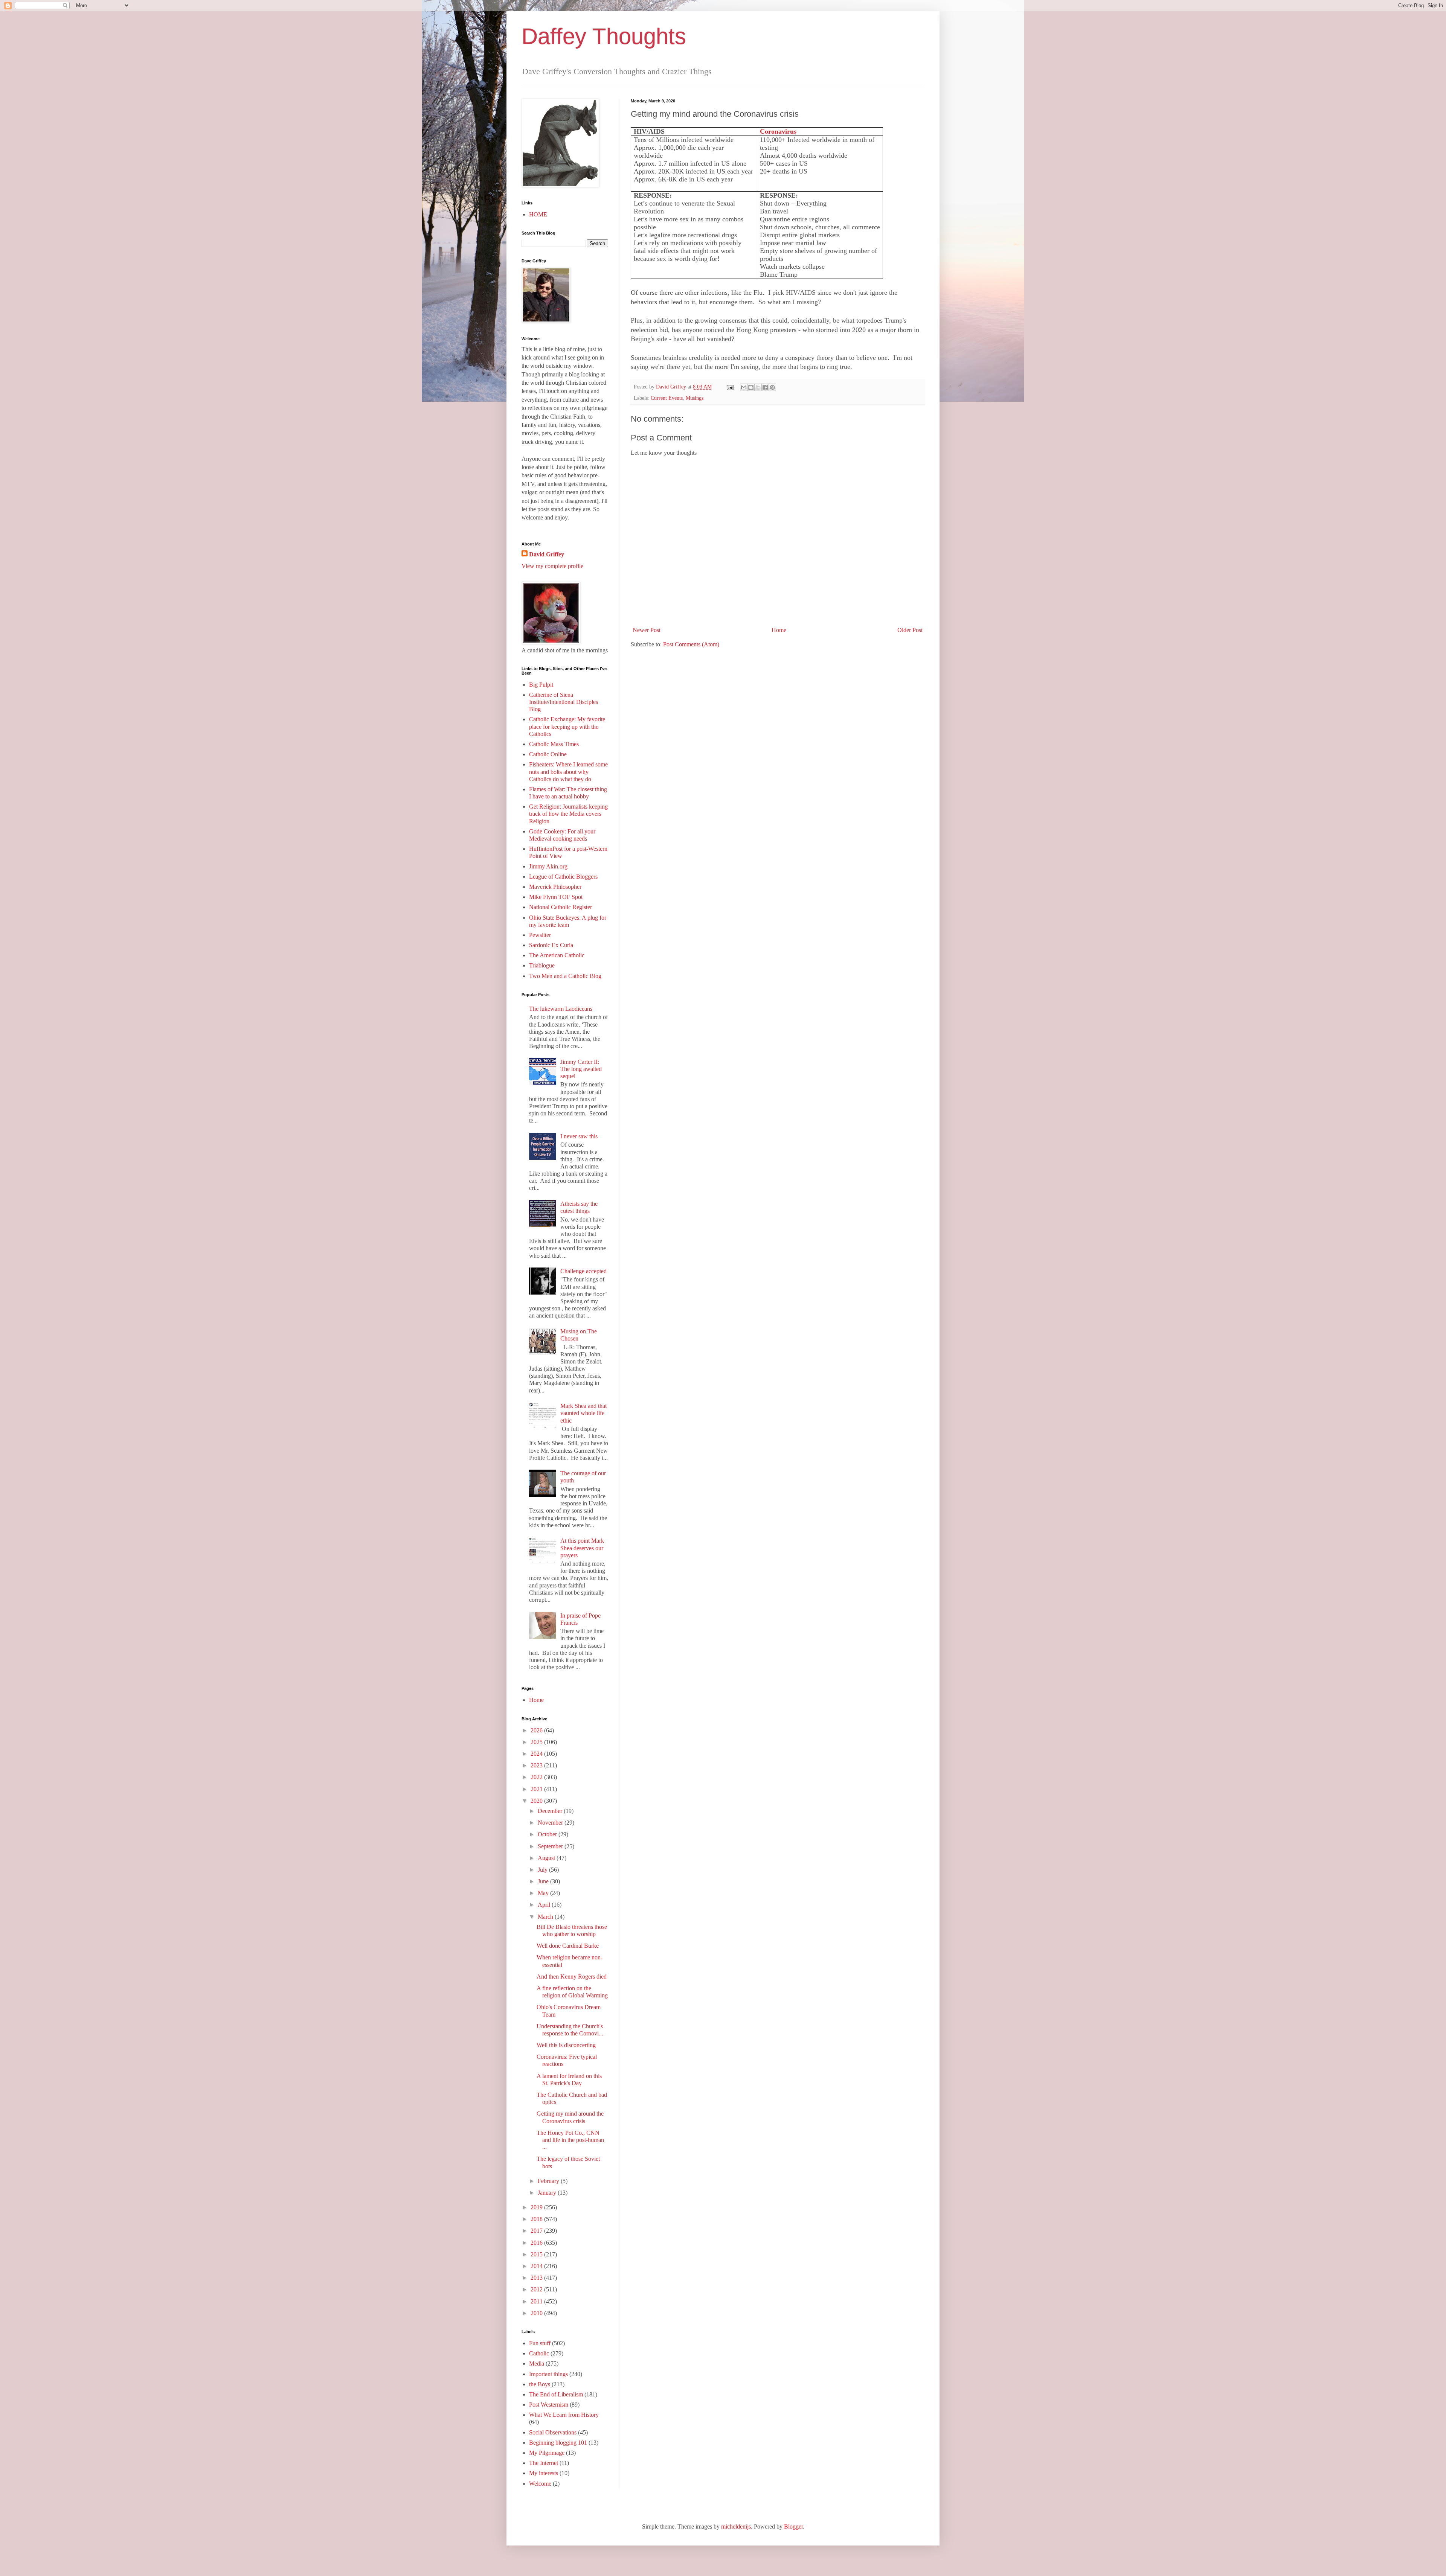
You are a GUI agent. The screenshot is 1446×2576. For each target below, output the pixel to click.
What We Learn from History (564, 2415)
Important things (548, 2374)
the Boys (540, 2384)
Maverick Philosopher (555, 887)
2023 (537, 1765)
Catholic (539, 2353)
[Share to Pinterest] (772, 387)
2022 (537, 1777)
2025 (537, 1742)
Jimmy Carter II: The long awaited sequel (581, 1069)
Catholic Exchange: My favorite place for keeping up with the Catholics (567, 726)
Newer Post (647, 630)
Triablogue (542, 965)
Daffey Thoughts (604, 36)
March (546, 1917)
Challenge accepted (583, 1271)
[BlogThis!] (751, 387)
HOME (538, 214)
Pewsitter (540, 935)
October (548, 1834)
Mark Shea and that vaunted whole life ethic (583, 1413)
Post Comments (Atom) (691, 644)
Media (537, 2363)
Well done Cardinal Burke (568, 1946)
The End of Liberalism (556, 2394)
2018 (537, 2219)
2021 (537, 1789)
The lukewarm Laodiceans (561, 1009)
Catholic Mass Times (554, 744)
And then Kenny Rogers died (572, 1977)
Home (779, 630)
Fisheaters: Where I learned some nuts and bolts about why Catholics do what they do (568, 772)
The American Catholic (557, 955)
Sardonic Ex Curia (551, 945)
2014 (537, 2266)
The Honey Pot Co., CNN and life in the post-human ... (570, 2140)
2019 (537, 2207)
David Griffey (547, 554)
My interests (544, 2473)
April (545, 1905)
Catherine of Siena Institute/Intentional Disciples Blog (564, 702)
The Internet (544, 2463)
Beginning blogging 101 (558, 2443)
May (544, 1893)
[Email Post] (730, 387)
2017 (537, 2231)
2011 (537, 2301)
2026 (537, 1730)
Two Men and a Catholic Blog (565, 976)
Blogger (793, 2526)
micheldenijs (736, 2526)
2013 (537, 2278)
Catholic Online (548, 754)
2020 (537, 1801)
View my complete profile (552, 566)
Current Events (667, 398)
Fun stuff (540, 2343)
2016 (537, 2243)
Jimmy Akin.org (548, 866)
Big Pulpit (541, 685)
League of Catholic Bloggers (563, 877)
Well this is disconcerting (566, 2045)
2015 (537, 2254)
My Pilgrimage (547, 2453)
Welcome (540, 2484)
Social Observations (553, 2432)
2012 (537, 2289)
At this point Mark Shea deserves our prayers (582, 1548)
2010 (537, 2313)
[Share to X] (758, 387)
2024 (537, 1754)
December (551, 1811)
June (544, 1881)
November (551, 1823)
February (549, 2181)
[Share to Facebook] (765, 387)
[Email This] (744, 387)
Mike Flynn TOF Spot (556, 897)
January (548, 2193)
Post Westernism (549, 2405)
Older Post (910, 630)
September (551, 1846)
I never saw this (579, 1136)
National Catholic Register (561, 907)
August (547, 1858)
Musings (695, 398)
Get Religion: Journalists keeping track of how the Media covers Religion (568, 814)
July (543, 1870)
